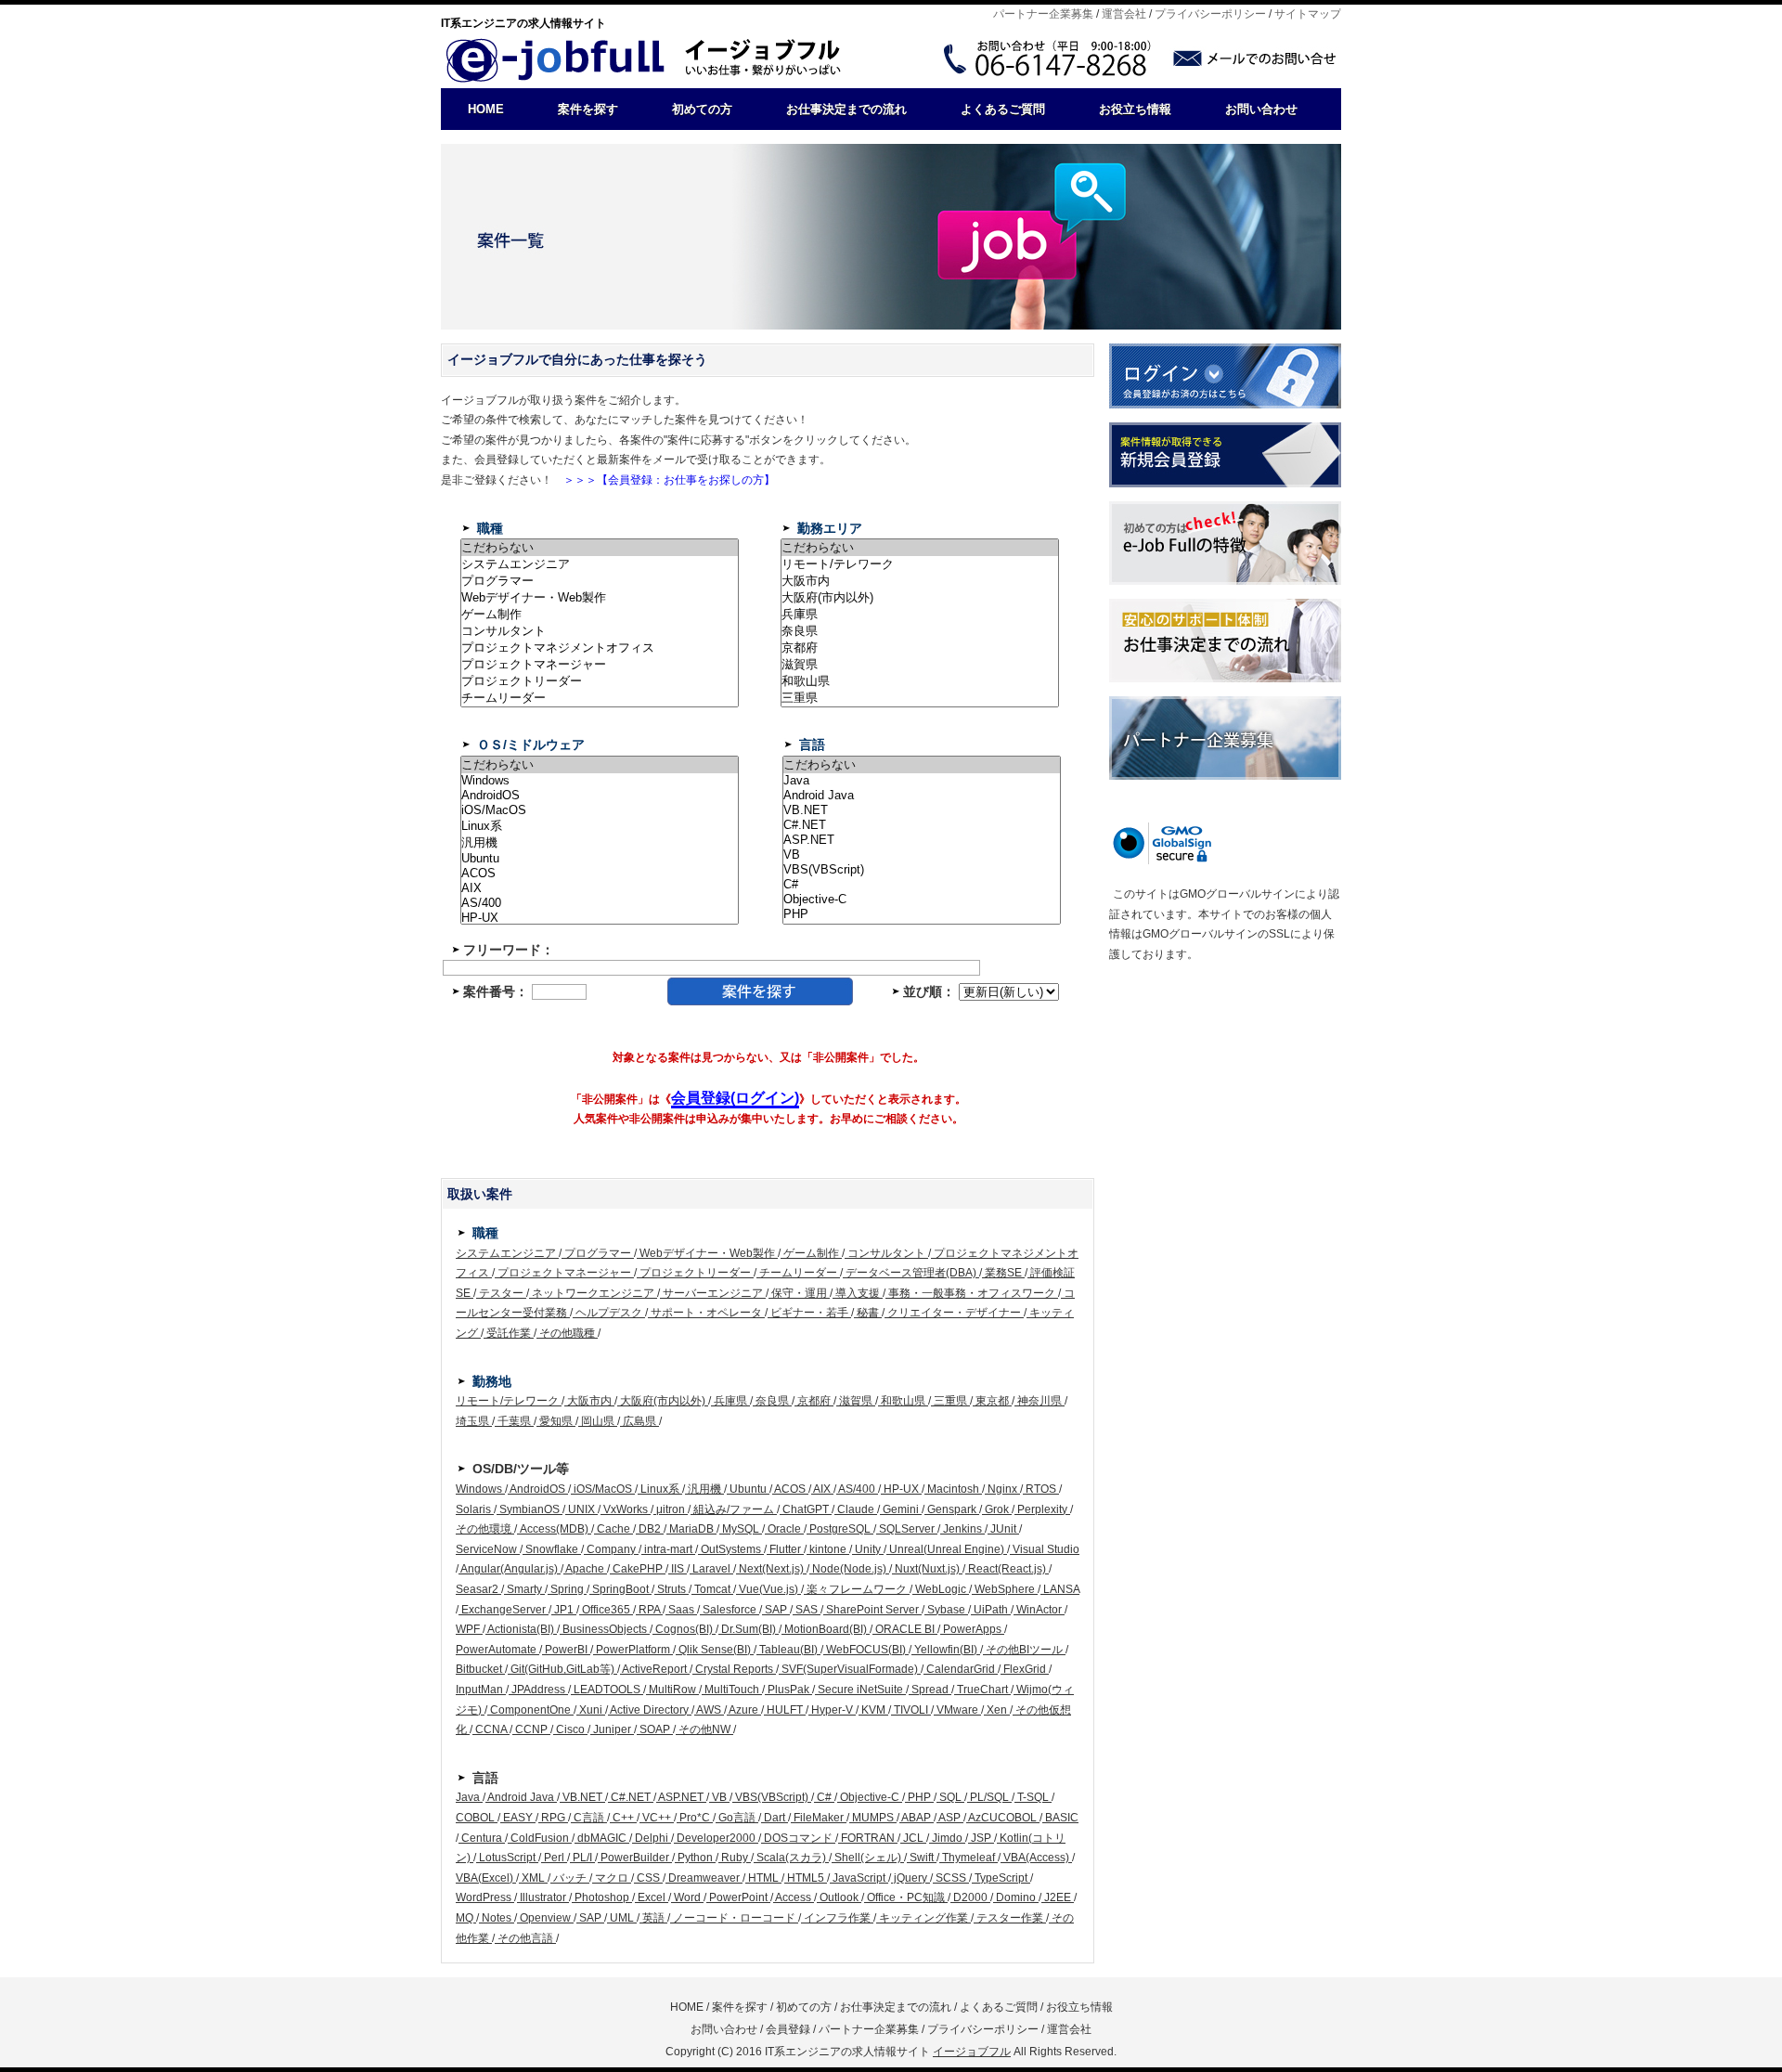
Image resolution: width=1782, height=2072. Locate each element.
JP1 (564, 1610)
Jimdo (947, 1838)
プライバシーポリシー (1210, 14)
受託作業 (509, 1333)
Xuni (591, 1710)
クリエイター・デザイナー (954, 1313)
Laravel (711, 1569)
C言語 (589, 1818)
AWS (709, 1710)
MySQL (741, 1529)
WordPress (485, 1897)
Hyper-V (832, 1710)
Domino (1016, 1897)
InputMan (481, 1690)
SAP (776, 1610)
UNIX (581, 1509)
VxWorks (626, 1509)
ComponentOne (530, 1710)
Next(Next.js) (771, 1569)
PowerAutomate (497, 1650)
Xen (997, 1710)
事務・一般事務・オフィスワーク (972, 1293)
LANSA (1060, 1589)
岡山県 (598, 1421)
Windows (480, 1489)
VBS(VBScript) (772, 1797)
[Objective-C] (922, 900)
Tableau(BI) (788, 1650)
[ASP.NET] (922, 840)
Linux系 (660, 1489)
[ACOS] (600, 874)
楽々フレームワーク (857, 1589)
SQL (950, 1797)
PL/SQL (989, 1797)
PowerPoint (738, 1897)
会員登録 (788, 2029)
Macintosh (953, 1489)
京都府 (814, 1401)
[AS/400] (600, 903)
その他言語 (525, 1938)
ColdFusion (540, 1838)
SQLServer (907, 1529)
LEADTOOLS (607, 1690)
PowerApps (972, 1629)
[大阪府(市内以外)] (920, 598)
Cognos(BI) (684, 1629)
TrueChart (982, 1690)
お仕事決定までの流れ (846, 109)
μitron (671, 1509)
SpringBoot (620, 1589)
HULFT (785, 1710)
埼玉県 (474, 1421)
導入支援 (858, 1293)
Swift (922, 1858)
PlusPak (788, 1690)
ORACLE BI (905, 1629)
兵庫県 (730, 1401)
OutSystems (731, 1549)
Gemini (901, 1509)
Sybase (946, 1610)
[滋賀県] (920, 665)
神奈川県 (1039, 1401)
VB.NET (582, 1797)
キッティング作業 (923, 1918)
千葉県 (514, 1421)
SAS (807, 1610)
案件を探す (588, 109)
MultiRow (672, 1690)
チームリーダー (798, 1273)
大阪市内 (589, 1401)
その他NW (704, 1729)
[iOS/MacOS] (600, 810)
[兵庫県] (920, 615)
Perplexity (1042, 1509)
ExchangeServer (504, 1610)
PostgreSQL (840, 1529)
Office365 (606, 1610)
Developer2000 (716, 1838)
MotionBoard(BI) (826, 1629)
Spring (567, 1589)
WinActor (1039, 1610)
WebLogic (941, 1589)
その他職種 (567, 1333)
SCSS (951, 1878)
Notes (497, 1918)
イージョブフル (972, 2052)
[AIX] (600, 888)
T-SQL (1033, 1797)
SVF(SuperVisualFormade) (850, 1669)
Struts (671, 1589)
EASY (518, 1818)
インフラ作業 (837, 1918)
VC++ (657, 1818)
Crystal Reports (734, 1669)
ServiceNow (488, 1549)
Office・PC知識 (906, 1897)
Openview (545, 1918)
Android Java (521, 1797)
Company (611, 1549)
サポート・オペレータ (706, 1313)
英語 (653, 1918)
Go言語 (737, 1818)
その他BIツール (1024, 1650)
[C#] (922, 885)
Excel (652, 1897)
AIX (822, 1489)
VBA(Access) (1036, 1858)
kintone (828, 1549)
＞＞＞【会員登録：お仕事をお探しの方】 (664, 480)
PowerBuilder (635, 1858)
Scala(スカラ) (791, 1858)
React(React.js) (1007, 1569)
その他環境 (485, 1529)
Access (794, 1897)
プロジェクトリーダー (695, 1273)
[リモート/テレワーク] (920, 564)
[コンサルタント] (600, 631)
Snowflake (552, 1549)
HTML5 (806, 1878)
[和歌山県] (920, 681)
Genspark (952, 1509)
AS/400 (857, 1489)
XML (533, 1878)
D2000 (970, 1897)
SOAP (655, 1729)
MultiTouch (732, 1690)
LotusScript (507, 1858)
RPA (649, 1610)
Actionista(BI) (521, 1629)
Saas (681, 1610)
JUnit (1003, 1529)
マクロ (612, 1878)
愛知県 (556, 1421)
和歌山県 (903, 1401)
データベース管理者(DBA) (911, 1273)
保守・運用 (799, 1293)
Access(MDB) (554, 1529)
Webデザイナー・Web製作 (707, 1253)
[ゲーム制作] (600, 615)
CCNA (491, 1729)
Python (695, 1858)
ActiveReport (655, 1669)
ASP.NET (681, 1797)
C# (824, 1797)
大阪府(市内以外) (663, 1401)
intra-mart (668, 1549)
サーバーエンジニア (713, 1293)
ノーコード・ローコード (734, 1918)
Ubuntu (748, 1489)
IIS (678, 1569)
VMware (957, 1710)
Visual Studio (1045, 1549)
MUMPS (873, 1818)
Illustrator (543, 1897)
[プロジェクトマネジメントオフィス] (600, 648)
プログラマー (598, 1253)
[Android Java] (922, 796)
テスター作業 (1010, 1918)
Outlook (839, 1897)
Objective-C (870, 1797)
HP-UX (901, 1489)
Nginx (1002, 1489)
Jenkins (962, 1529)
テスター (501, 1293)
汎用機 (704, 1489)
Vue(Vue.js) (768, 1589)
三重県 (950, 1401)
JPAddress (538, 1690)
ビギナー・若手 (809, 1313)
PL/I (582, 1858)
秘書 (868, 1313)
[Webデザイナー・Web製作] (600, 598)
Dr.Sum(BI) (749, 1629)
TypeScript (1001, 1878)
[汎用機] (600, 843)
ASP (950, 1818)
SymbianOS (529, 1509)
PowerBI (566, 1650)
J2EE (1058, 1897)
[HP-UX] (600, 918)
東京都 (992, 1401)
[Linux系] (600, 826)
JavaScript (859, 1878)
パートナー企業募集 (1043, 14)
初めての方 (702, 109)
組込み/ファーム (734, 1509)
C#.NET (631, 1797)
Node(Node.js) (849, 1569)
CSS (648, 1878)
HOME (486, 109)
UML (622, 1918)
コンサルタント (886, 1253)
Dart (775, 1818)
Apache (585, 1569)
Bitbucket (480, 1669)
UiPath (991, 1610)
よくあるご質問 (1003, 109)
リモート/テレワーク (509, 1401)
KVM (873, 1710)
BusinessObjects (605, 1629)
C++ (623, 1818)
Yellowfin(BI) (946, 1650)
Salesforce (730, 1610)
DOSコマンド (798, 1838)
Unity (868, 1549)
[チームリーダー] (600, 698)
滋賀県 (856, 1401)
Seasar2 (478, 1589)
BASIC (1060, 1818)
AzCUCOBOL (1003, 1818)
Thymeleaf (968, 1858)
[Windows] (600, 781)
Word (687, 1897)
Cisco (570, 1729)
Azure (744, 1710)
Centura (482, 1838)
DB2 (650, 1529)
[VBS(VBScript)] (922, 870)
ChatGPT (806, 1509)
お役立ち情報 (1135, 109)
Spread (930, 1690)
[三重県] (920, 698)
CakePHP (638, 1569)
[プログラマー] (600, 581)
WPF (469, 1629)
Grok (997, 1509)
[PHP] (922, 914)
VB (719, 1797)
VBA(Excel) (486, 1878)
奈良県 (772, 1401)
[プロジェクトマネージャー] (600, 665)
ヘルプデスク (609, 1313)
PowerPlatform (633, 1650)
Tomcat (712, 1589)
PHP (919, 1797)
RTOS (1041, 1489)
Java (469, 1797)
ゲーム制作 (811, 1253)
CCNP (531, 1729)
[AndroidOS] (600, 796)
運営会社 (1124, 14)
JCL (913, 1838)
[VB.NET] (922, 810)
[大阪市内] (920, 581)
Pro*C (695, 1818)
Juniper (612, 1729)
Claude (856, 1509)
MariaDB (691, 1529)
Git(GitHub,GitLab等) (562, 1669)
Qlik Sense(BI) (715, 1650)
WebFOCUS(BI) (866, 1650)
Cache (613, 1529)
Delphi (652, 1838)
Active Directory (650, 1710)
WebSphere (1005, 1589)
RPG (553, 1818)
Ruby (735, 1858)
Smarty (524, 1589)
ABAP (917, 1818)
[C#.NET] (922, 825)
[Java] (922, 781)
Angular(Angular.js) (510, 1569)
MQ (466, 1918)
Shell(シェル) (868, 1858)
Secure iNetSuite (860, 1690)
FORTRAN (868, 1838)
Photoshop (602, 1897)
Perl (554, 1858)
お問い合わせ (1261, 109)
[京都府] (920, 648)
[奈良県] (920, 631)
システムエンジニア (507, 1253)
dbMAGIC (602, 1838)
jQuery (910, 1878)
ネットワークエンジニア (593, 1293)
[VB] (922, 855)
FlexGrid (1025, 1669)
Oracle (784, 1529)
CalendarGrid (961, 1669)
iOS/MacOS (603, 1489)
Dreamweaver (704, 1878)
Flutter (785, 1549)
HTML (763, 1878)
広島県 (639, 1421)
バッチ (570, 1878)
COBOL (477, 1818)
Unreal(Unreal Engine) (947, 1549)
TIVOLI (911, 1710)
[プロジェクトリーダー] (600, 681)
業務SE (1003, 1273)
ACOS (790, 1489)
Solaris (475, 1509)
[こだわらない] (600, 548)
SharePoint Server (872, 1610)
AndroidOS (538, 1489)
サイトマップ (1308, 14)
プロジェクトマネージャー (564, 1273)
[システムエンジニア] (600, 564)
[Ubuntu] (600, 859)
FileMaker (819, 1818)
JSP (981, 1838)
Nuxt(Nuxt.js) (927, 1569)
